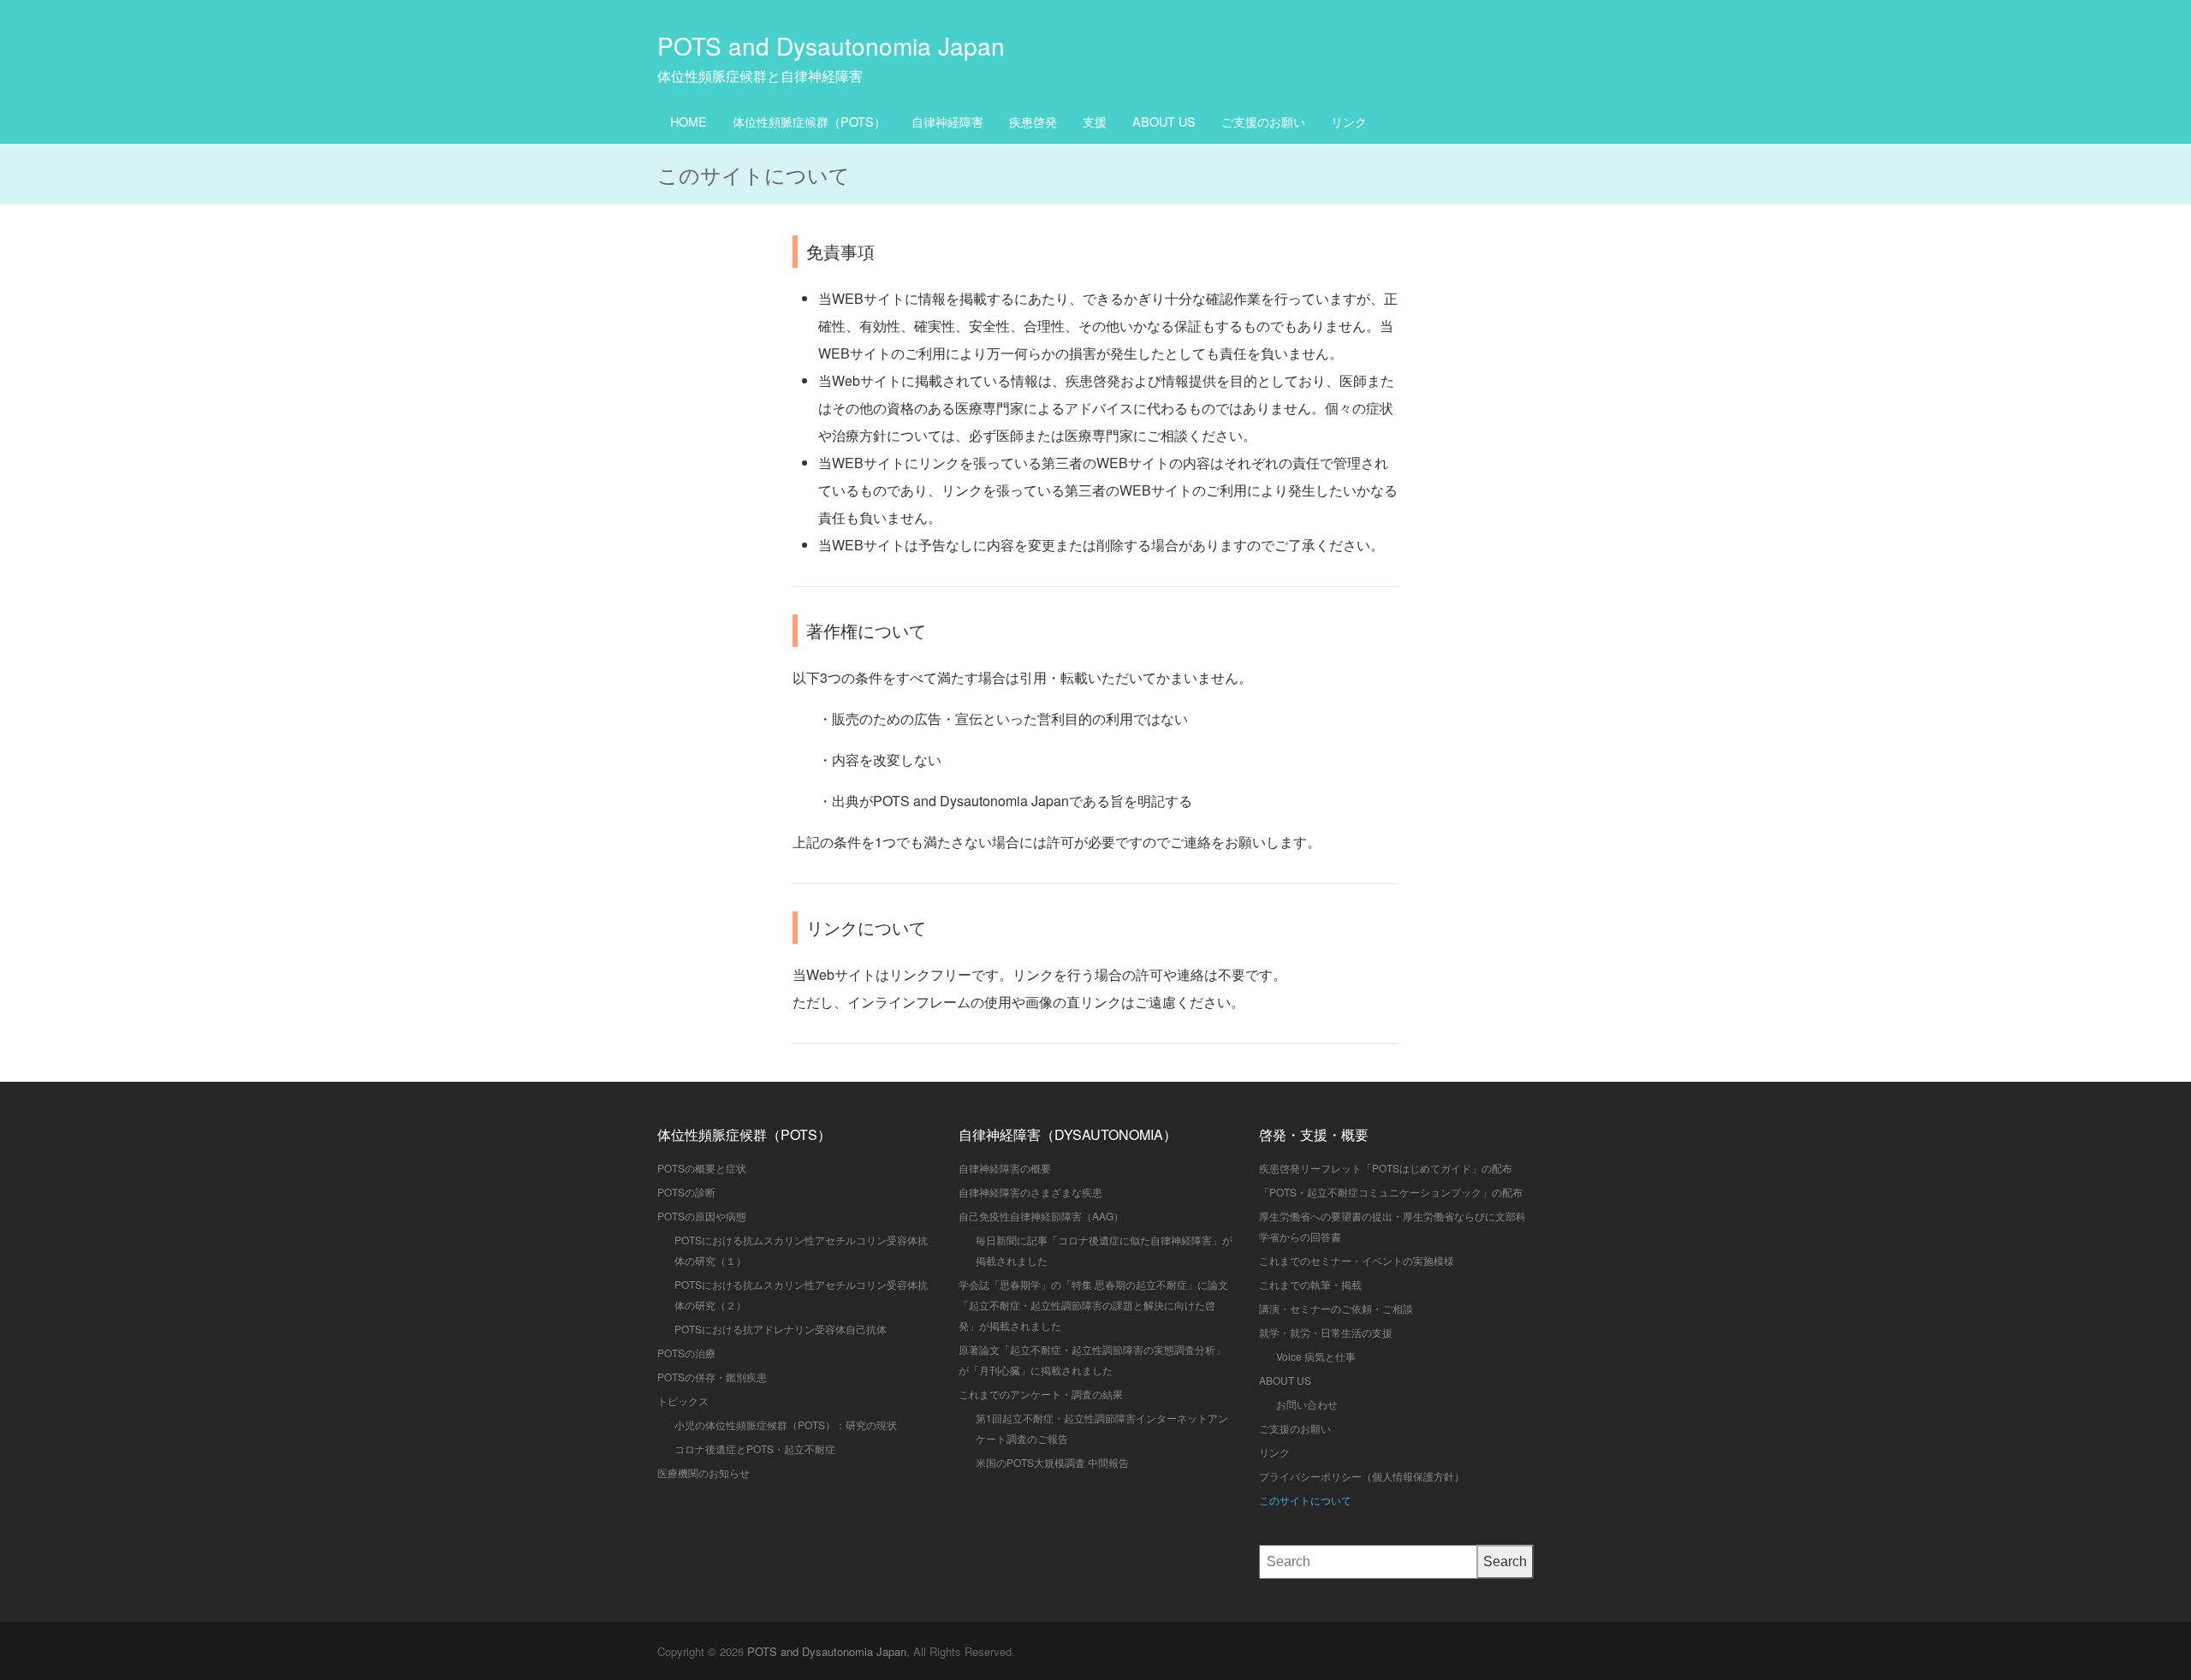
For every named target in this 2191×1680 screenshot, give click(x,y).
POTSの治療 (686, 1353)
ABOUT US (1164, 121)
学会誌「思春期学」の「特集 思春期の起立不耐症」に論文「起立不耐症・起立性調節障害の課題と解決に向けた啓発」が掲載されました (1093, 1305)
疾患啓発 (1033, 121)
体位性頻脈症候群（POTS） (809, 121)
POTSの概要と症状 (702, 1168)
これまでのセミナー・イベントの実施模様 (1357, 1260)
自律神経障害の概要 (1005, 1168)
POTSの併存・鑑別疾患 (712, 1377)
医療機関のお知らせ (704, 1472)
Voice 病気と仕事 (1316, 1356)
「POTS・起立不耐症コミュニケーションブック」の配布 (1391, 1192)
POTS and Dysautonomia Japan (831, 45)
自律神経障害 (947, 121)
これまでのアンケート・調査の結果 (1041, 1394)
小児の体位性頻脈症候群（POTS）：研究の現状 (786, 1425)
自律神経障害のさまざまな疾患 (1030, 1192)
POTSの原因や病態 (702, 1216)
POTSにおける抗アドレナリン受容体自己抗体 (781, 1329)
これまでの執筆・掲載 (1310, 1284)
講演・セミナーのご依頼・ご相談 (1336, 1308)
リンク (1349, 121)
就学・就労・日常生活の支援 (1326, 1332)
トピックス (683, 1401)
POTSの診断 (686, 1192)
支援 (1095, 121)
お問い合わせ (1307, 1404)
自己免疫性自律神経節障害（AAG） (1041, 1216)
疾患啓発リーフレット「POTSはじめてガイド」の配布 (1386, 1168)
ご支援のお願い (1263, 121)
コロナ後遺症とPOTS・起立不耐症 (755, 1448)
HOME (689, 121)
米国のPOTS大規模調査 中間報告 (1052, 1462)
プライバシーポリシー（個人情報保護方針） (1362, 1476)
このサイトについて (1305, 1500)
